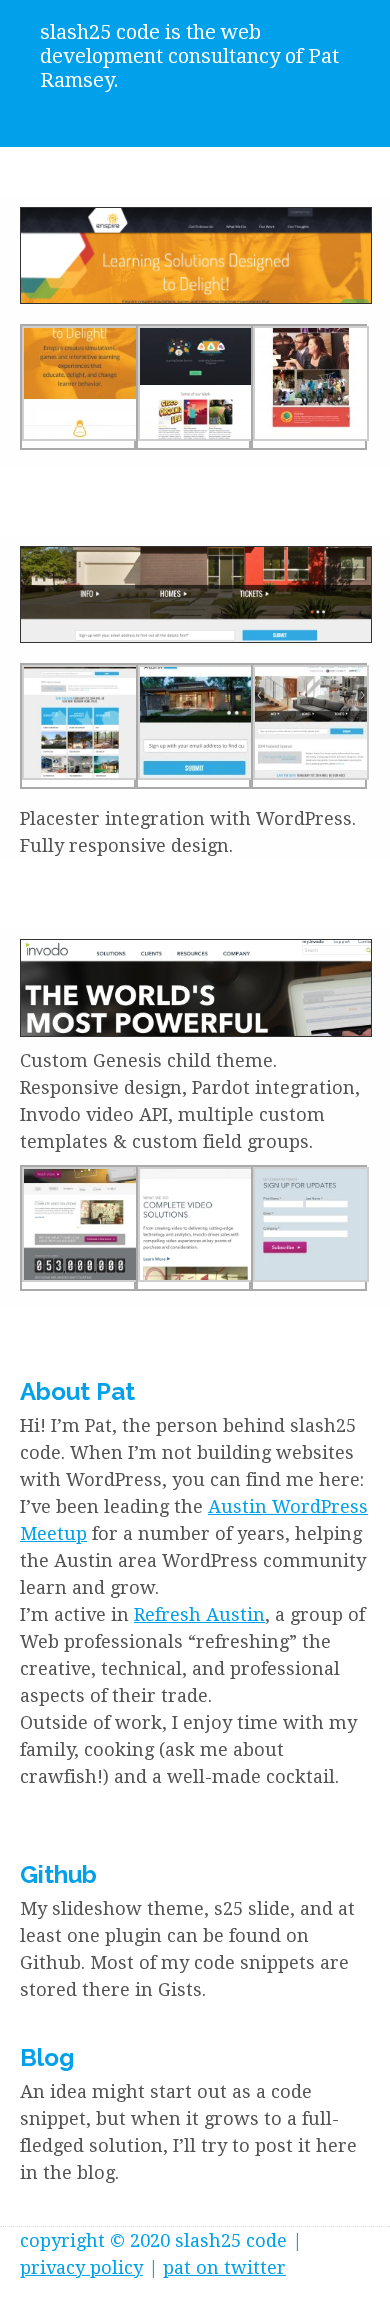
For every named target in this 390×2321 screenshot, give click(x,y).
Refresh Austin (199, 1614)
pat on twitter (224, 2267)
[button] (196, 255)
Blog (47, 2057)
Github (58, 1874)
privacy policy (81, 2267)
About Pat (77, 1391)
